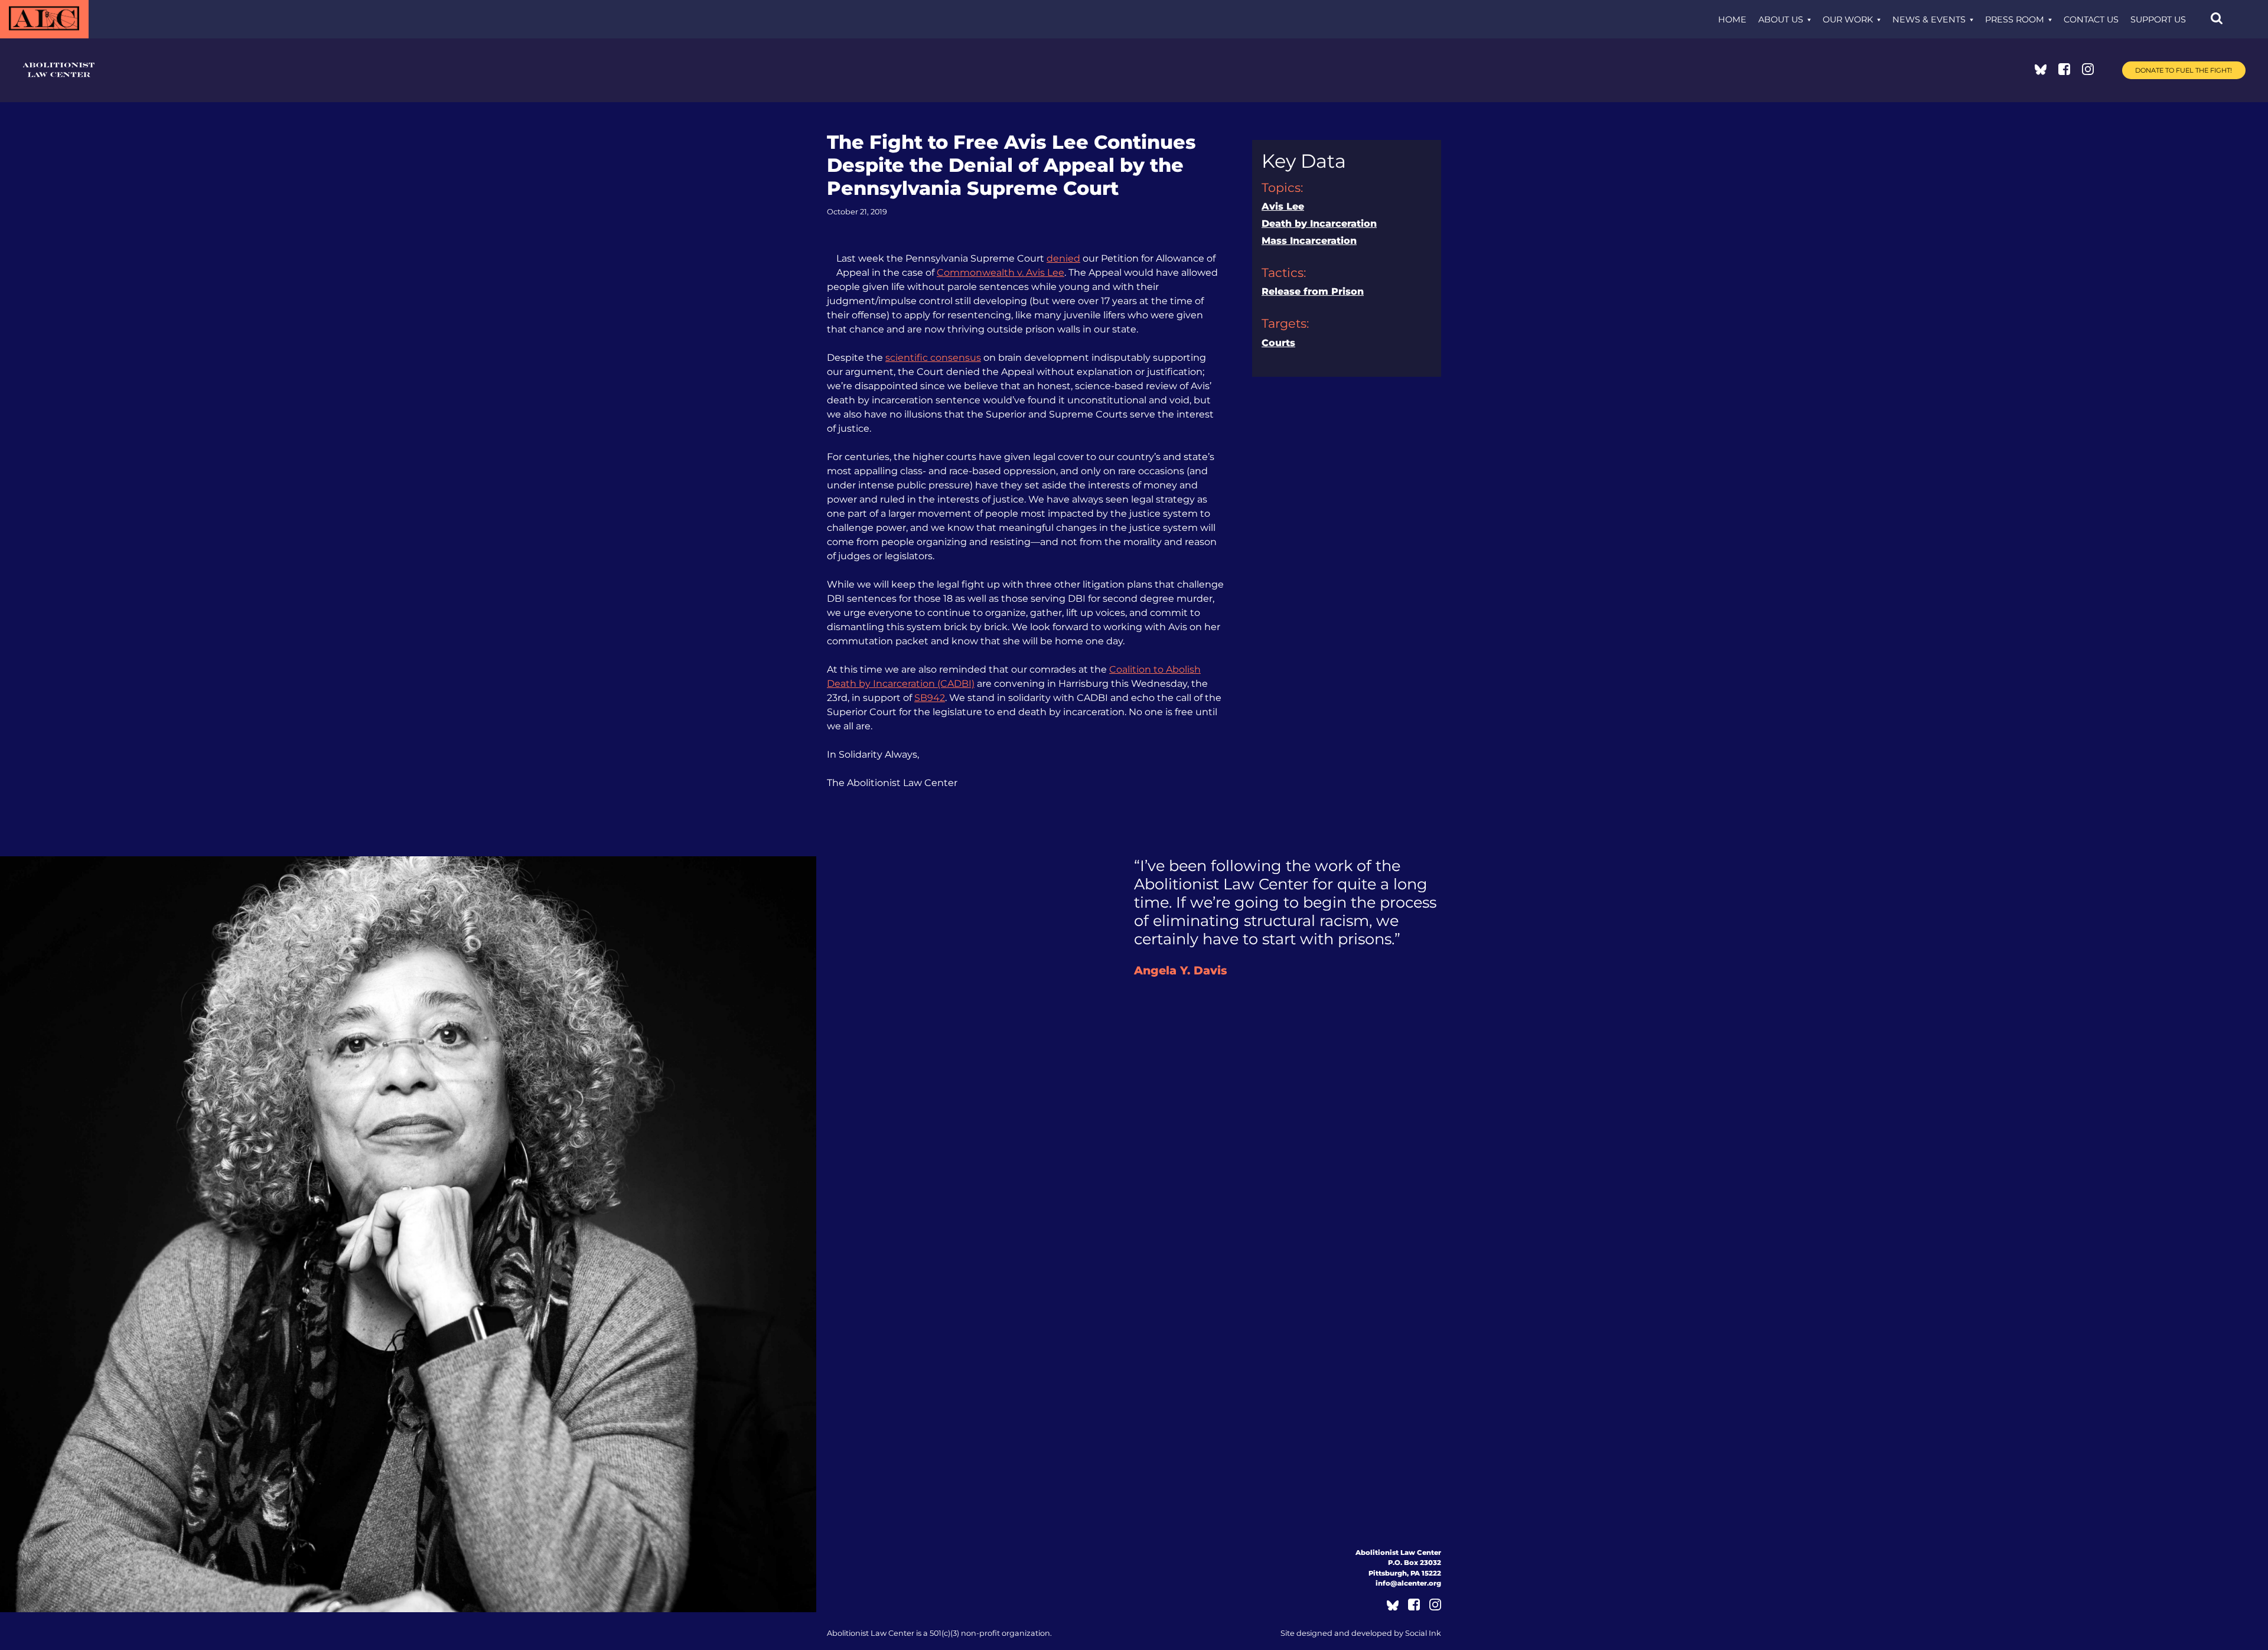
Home (1732, 19)
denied (1063, 258)
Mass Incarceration (1309, 241)
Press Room (2015, 19)
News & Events (1929, 19)
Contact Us (2091, 19)
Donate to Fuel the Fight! (2184, 70)
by (1361, 1633)
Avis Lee (1283, 206)
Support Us (2158, 19)
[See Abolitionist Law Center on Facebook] (2064, 72)
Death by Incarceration (1319, 224)
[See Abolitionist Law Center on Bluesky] (2041, 72)
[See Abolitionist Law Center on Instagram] (2088, 72)
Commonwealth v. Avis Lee (1001, 273)
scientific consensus (933, 358)
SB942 (930, 698)
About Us (1781, 19)
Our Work (1848, 19)
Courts (1278, 343)
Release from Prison (1313, 291)
